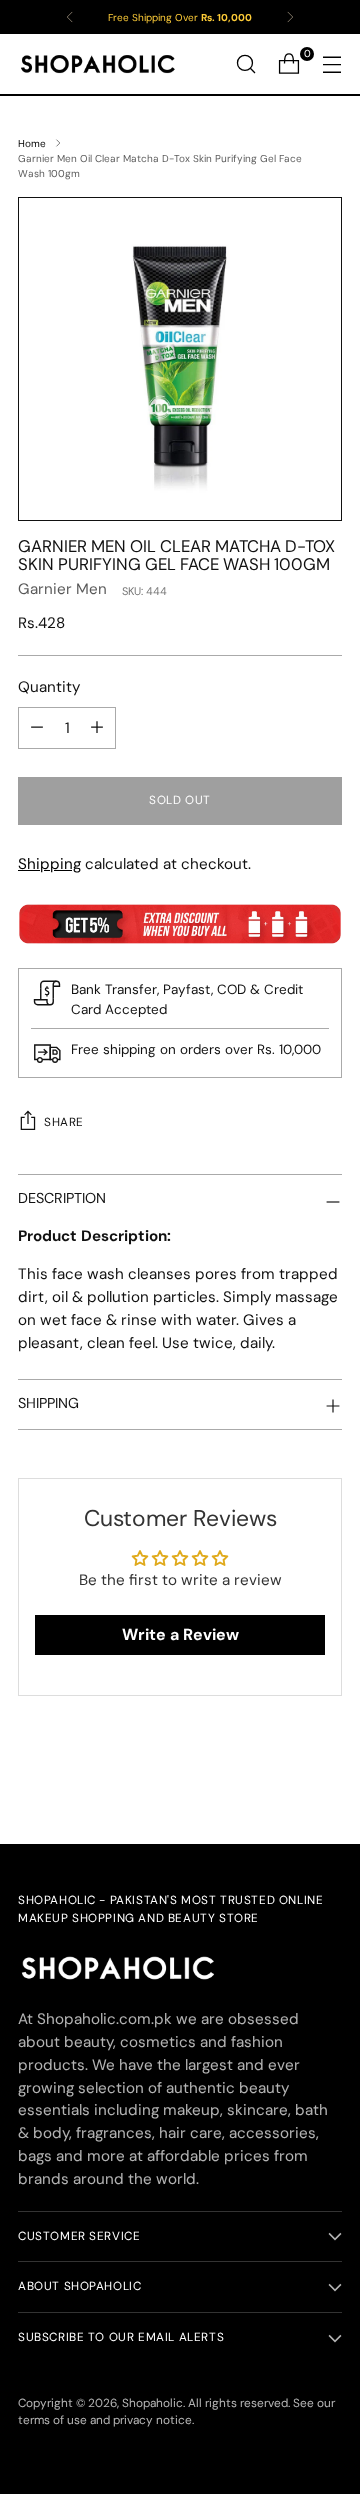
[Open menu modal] (331, 64)
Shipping (49, 864)
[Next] (290, 17)
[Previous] (70, 17)
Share (64, 1122)
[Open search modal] (245, 64)
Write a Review (180, 1634)
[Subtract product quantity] (37, 728)
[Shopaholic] (98, 64)
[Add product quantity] (97, 728)
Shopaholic (152, 2403)
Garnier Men (62, 589)
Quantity (49, 687)
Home (32, 143)
